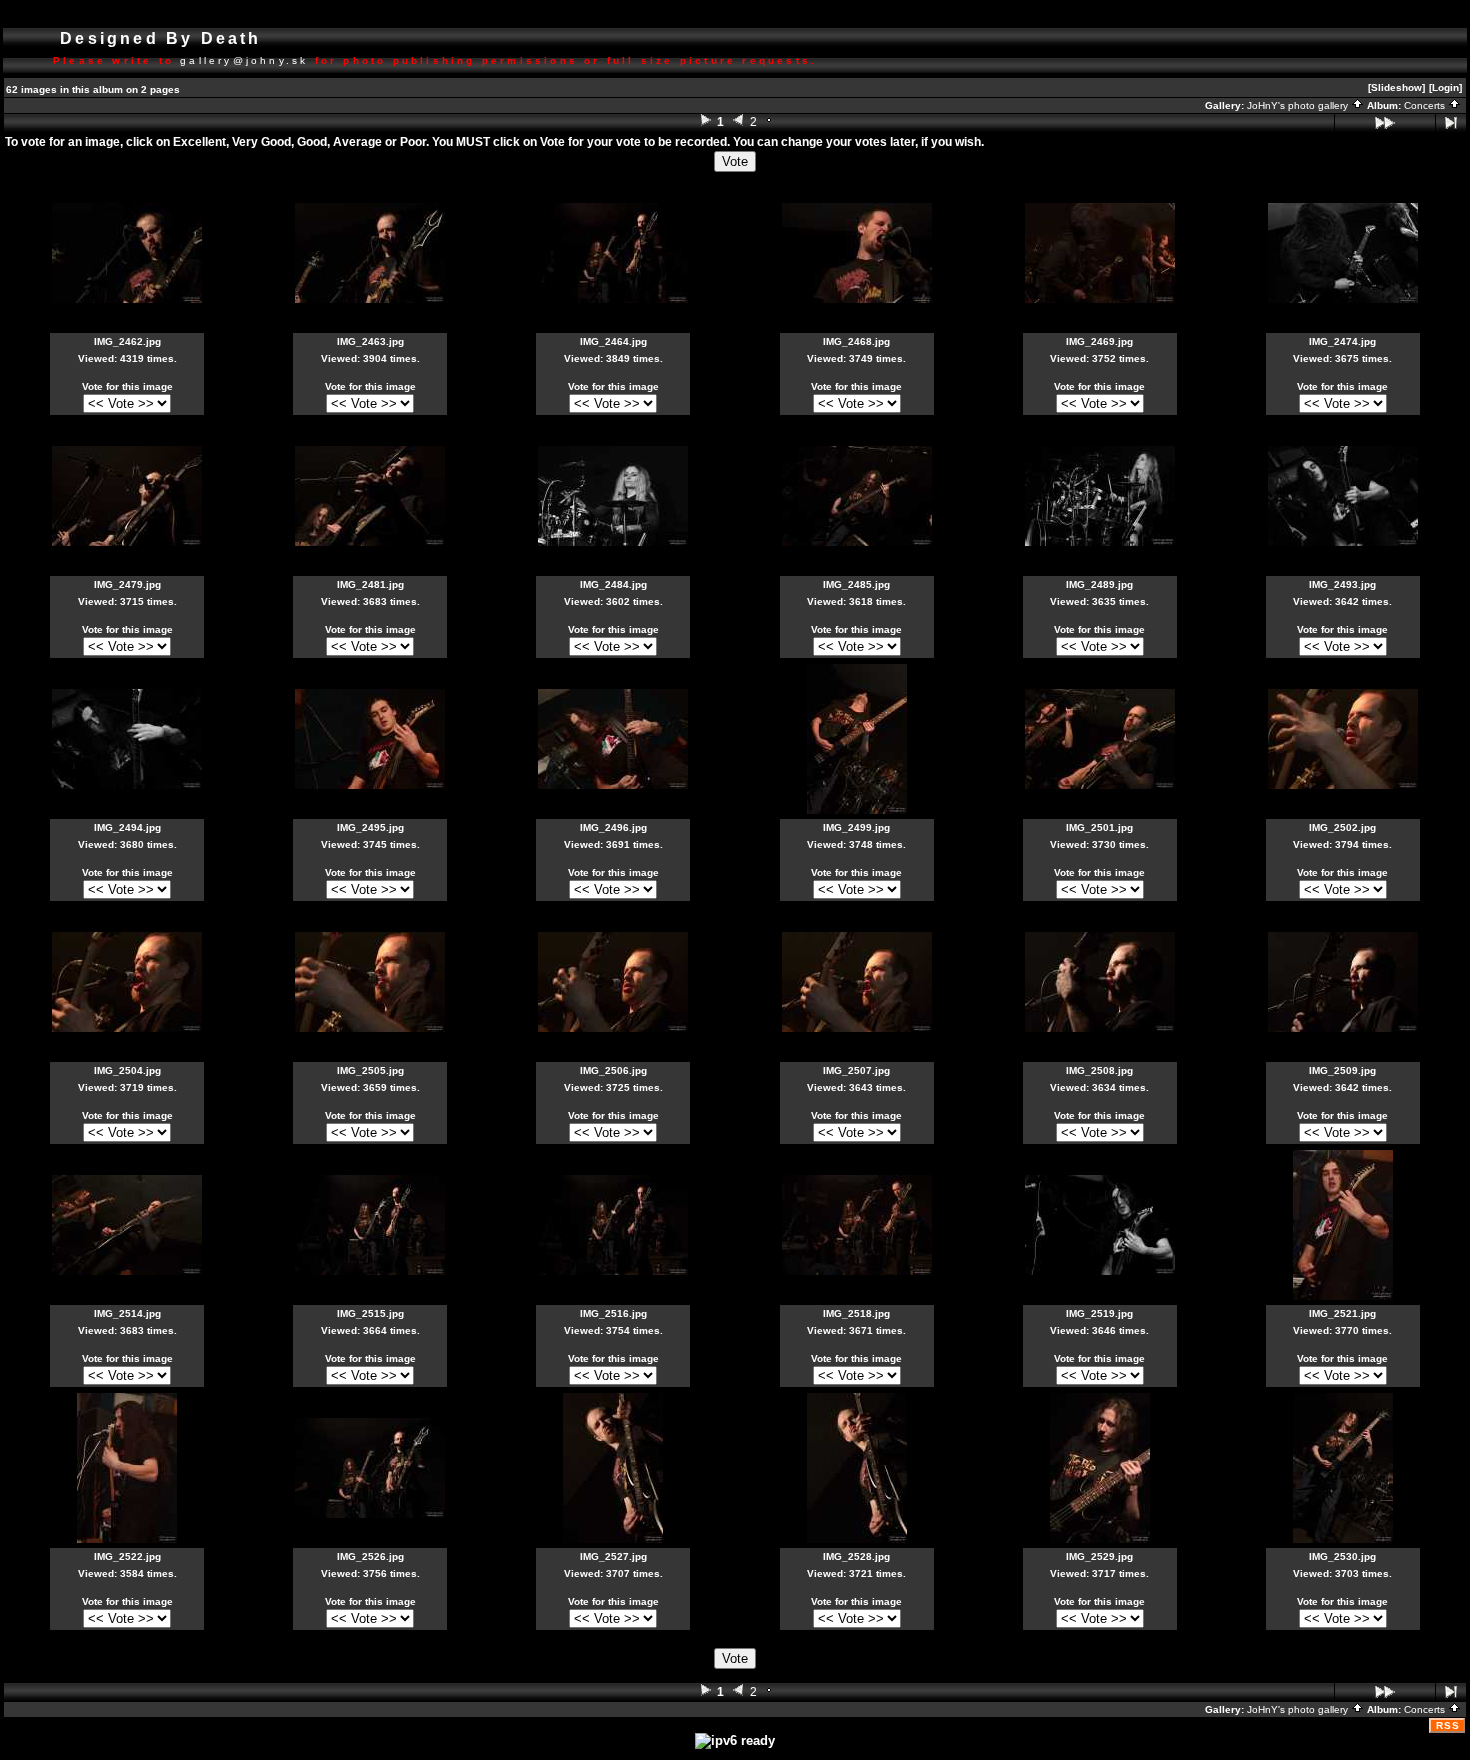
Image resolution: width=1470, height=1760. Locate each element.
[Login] (1445, 87)
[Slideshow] (1396, 87)
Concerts (1426, 105)
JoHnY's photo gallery (1299, 105)
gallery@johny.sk (244, 60)
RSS (1448, 1725)
